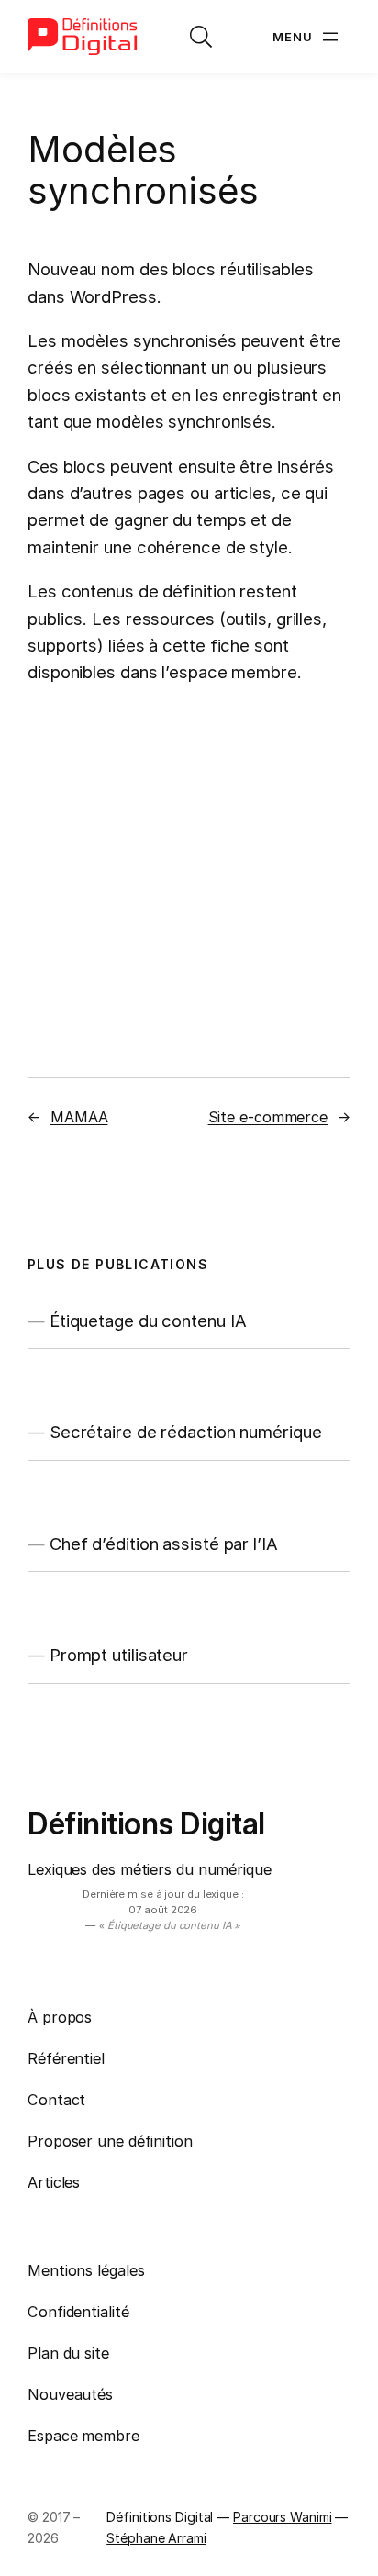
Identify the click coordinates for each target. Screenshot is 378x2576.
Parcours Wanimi (283, 2517)
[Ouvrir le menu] (307, 37)
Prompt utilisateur (119, 1655)
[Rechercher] (201, 37)
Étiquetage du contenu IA (148, 1321)
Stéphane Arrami (156, 2538)
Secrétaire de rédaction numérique (186, 1432)
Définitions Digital (146, 1824)
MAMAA (79, 1117)
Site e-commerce (268, 1117)
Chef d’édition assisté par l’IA (164, 1544)
